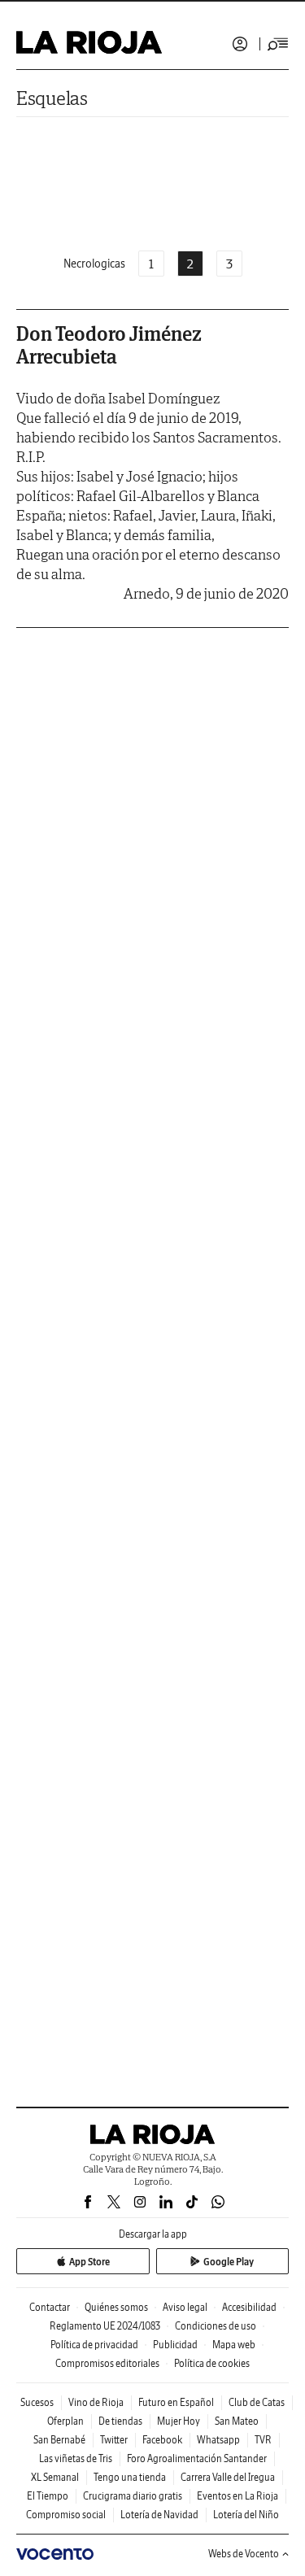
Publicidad (175, 2345)
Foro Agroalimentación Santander (197, 2458)
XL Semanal (55, 2477)
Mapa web (234, 2345)
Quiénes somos (116, 2307)
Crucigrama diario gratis (133, 2496)
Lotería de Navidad (159, 2515)
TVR (263, 2440)
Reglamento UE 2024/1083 (105, 2326)
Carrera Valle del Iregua (228, 2477)
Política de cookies (212, 2363)
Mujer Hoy (179, 2421)
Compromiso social (66, 2515)
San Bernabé (59, 2440)
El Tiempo (48, 2496)
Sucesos (37, 2402)
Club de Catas (257, 2402)
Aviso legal (185, 2307)
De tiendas (120, 2421)
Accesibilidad (249, 2307)
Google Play (229, 2262)
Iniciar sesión (240, 44)
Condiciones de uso (216, 2326)
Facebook (162, 2440)
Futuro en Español (176, 2402)
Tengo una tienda (130, 2477)
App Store (89, 2262)
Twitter (114, 2440)
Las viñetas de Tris (76, 2458)
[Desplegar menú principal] (278, 44)
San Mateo (237, 2421)
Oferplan (65, 2421)
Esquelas (52, 98)
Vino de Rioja (96, 2402)
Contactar (50, 2307)
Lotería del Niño (246, 2515)
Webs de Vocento (244, 2554)
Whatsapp (218, 2440)
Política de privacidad (94, 2345)
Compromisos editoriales (107, 2363)
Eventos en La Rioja (237, 2496)
